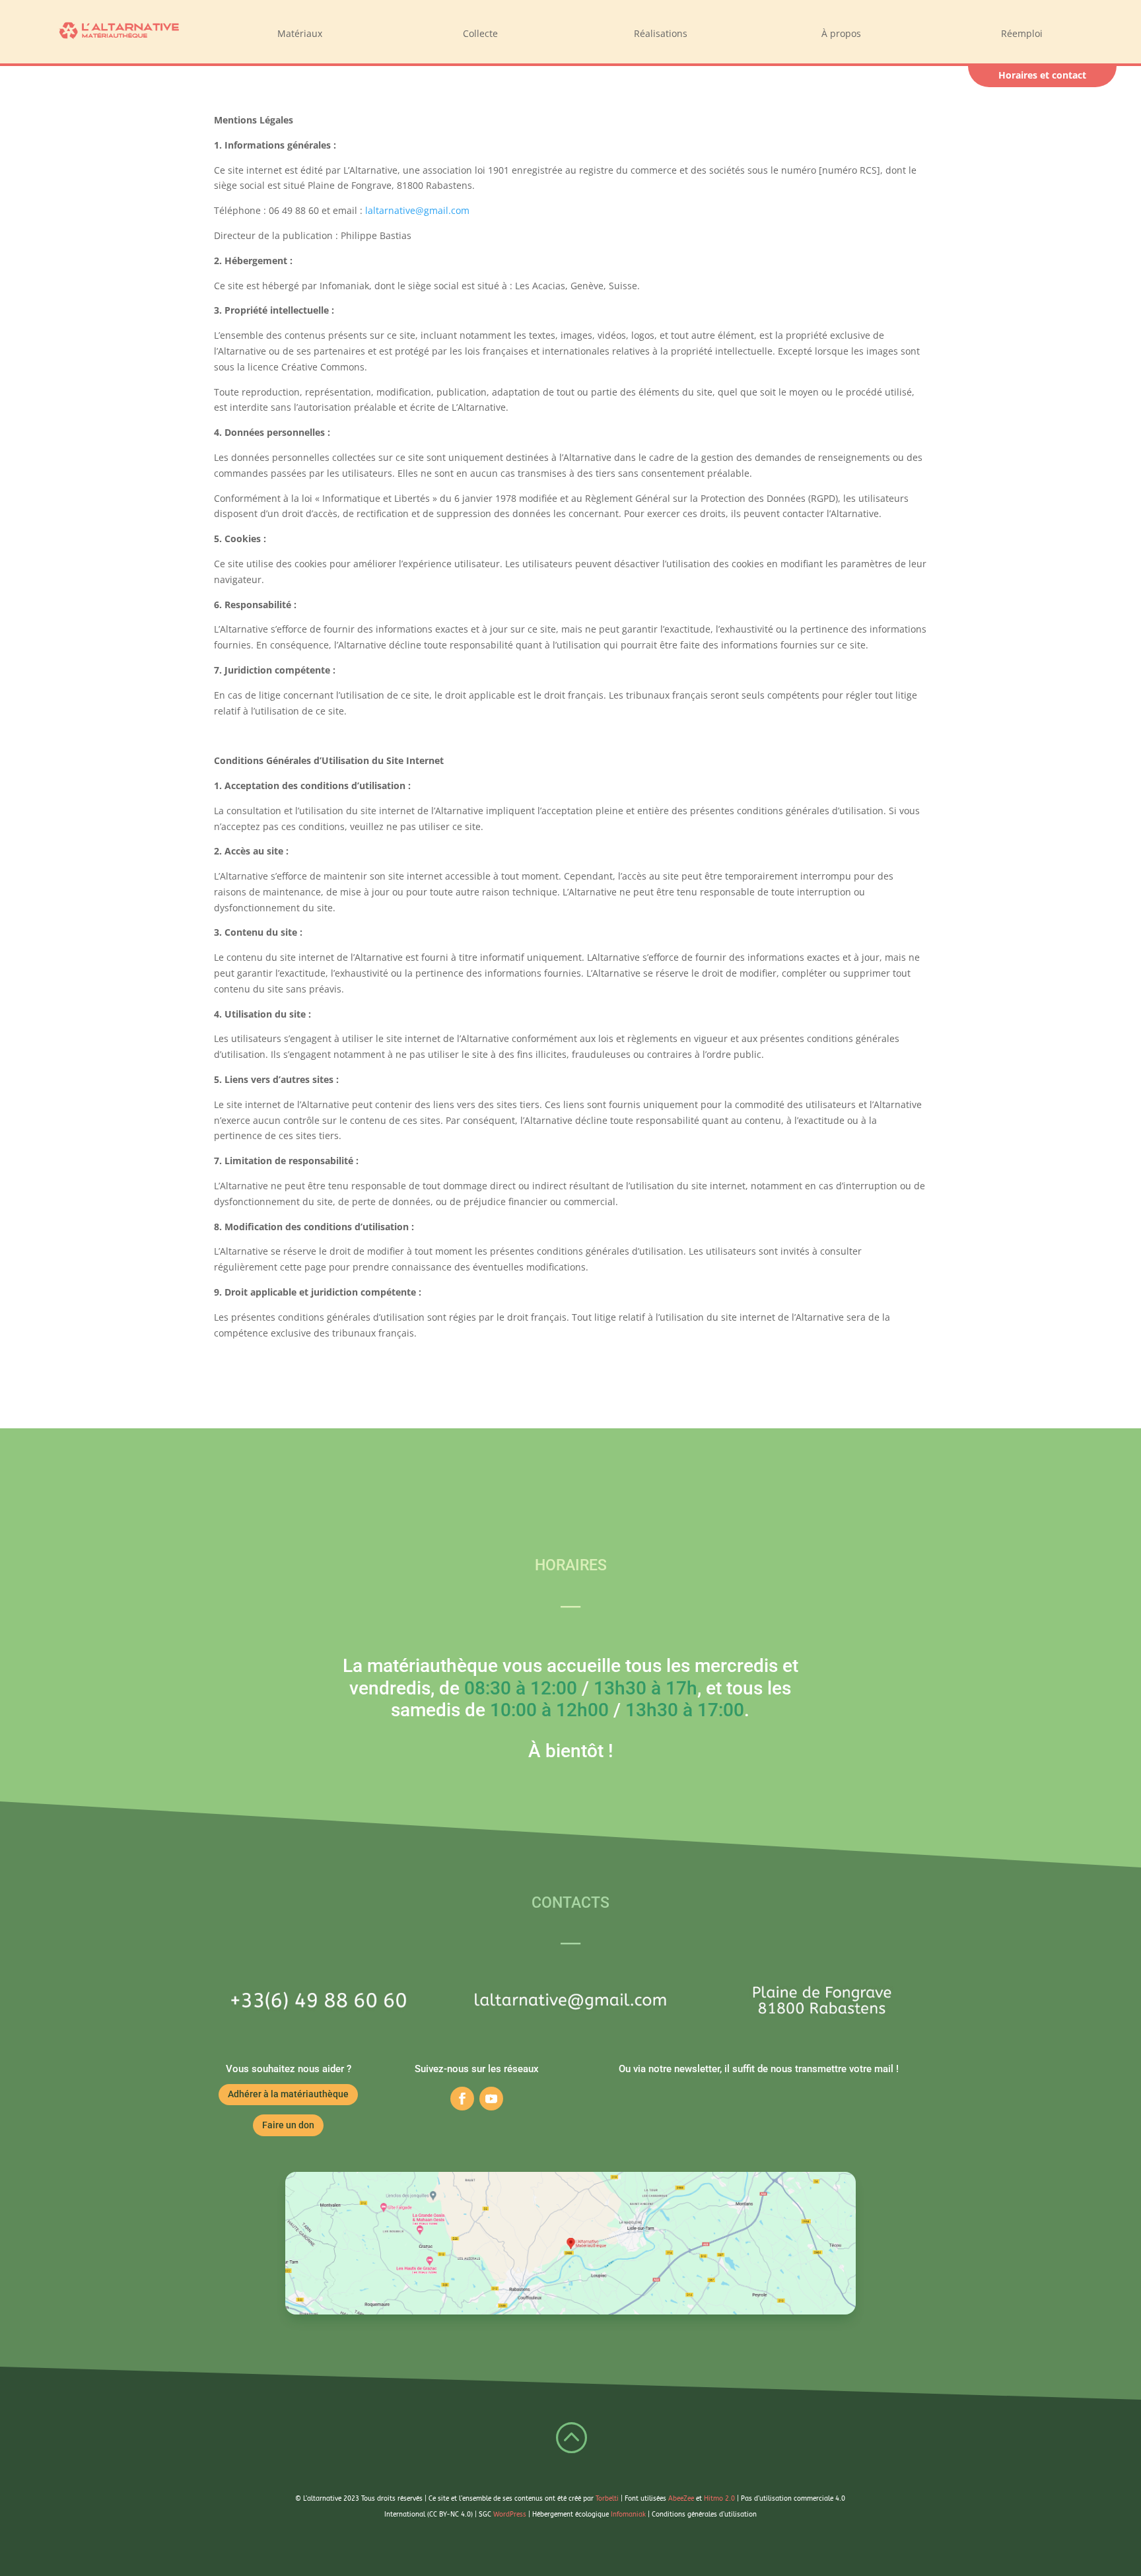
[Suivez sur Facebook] (462, 2099)
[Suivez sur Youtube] (491, 2099)
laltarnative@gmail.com (417, 210)
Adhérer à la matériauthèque (288, 2094)
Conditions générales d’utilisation (704, 2515)
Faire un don (288, 2125)
